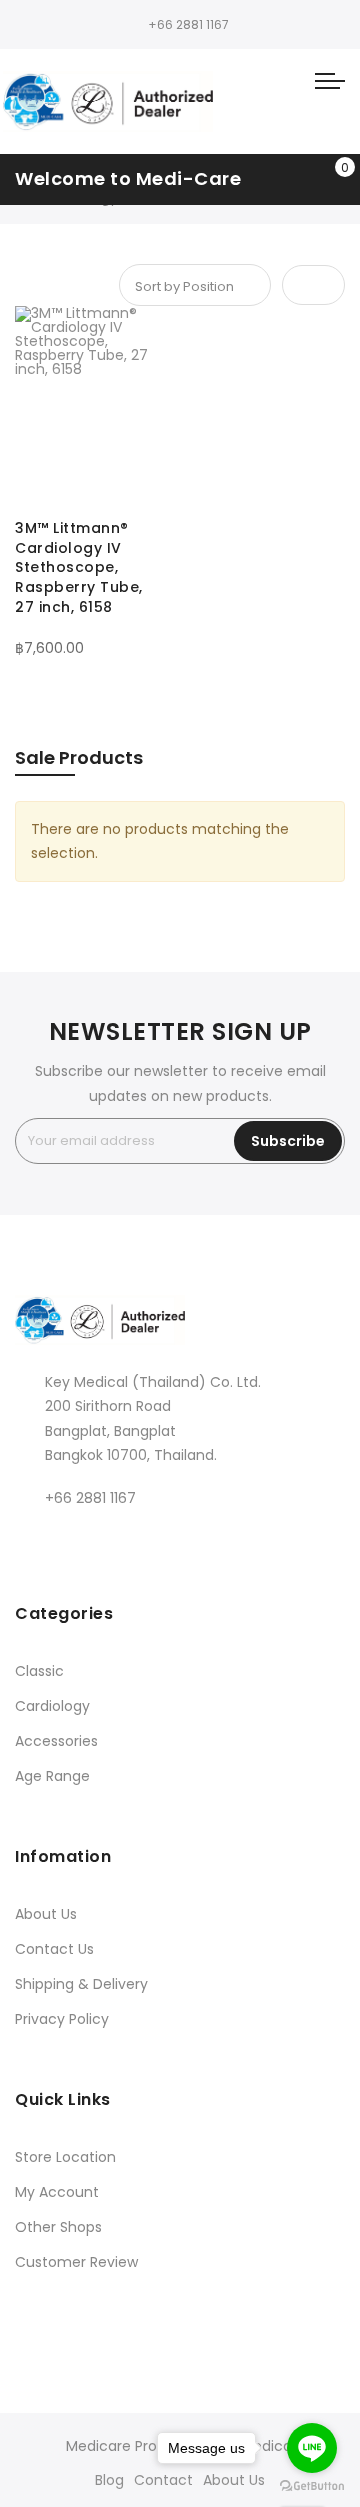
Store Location (65, 2157)
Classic (39, 1671)
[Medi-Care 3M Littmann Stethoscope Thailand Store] (107, 101)
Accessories (56, 1741)
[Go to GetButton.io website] (312, 2486)
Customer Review (76, 2262)
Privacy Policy (62, 2019)
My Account (57, 2192)
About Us (46, 1914)
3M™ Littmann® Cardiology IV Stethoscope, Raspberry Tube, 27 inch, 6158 (79, 567)
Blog (109, 2480)
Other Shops (58, 2227)
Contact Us (54, 1949)
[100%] (90, 630)
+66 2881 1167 (188, 24)
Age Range (52, 1776)
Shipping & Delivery (81, 1984)
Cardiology (52, 1706)
